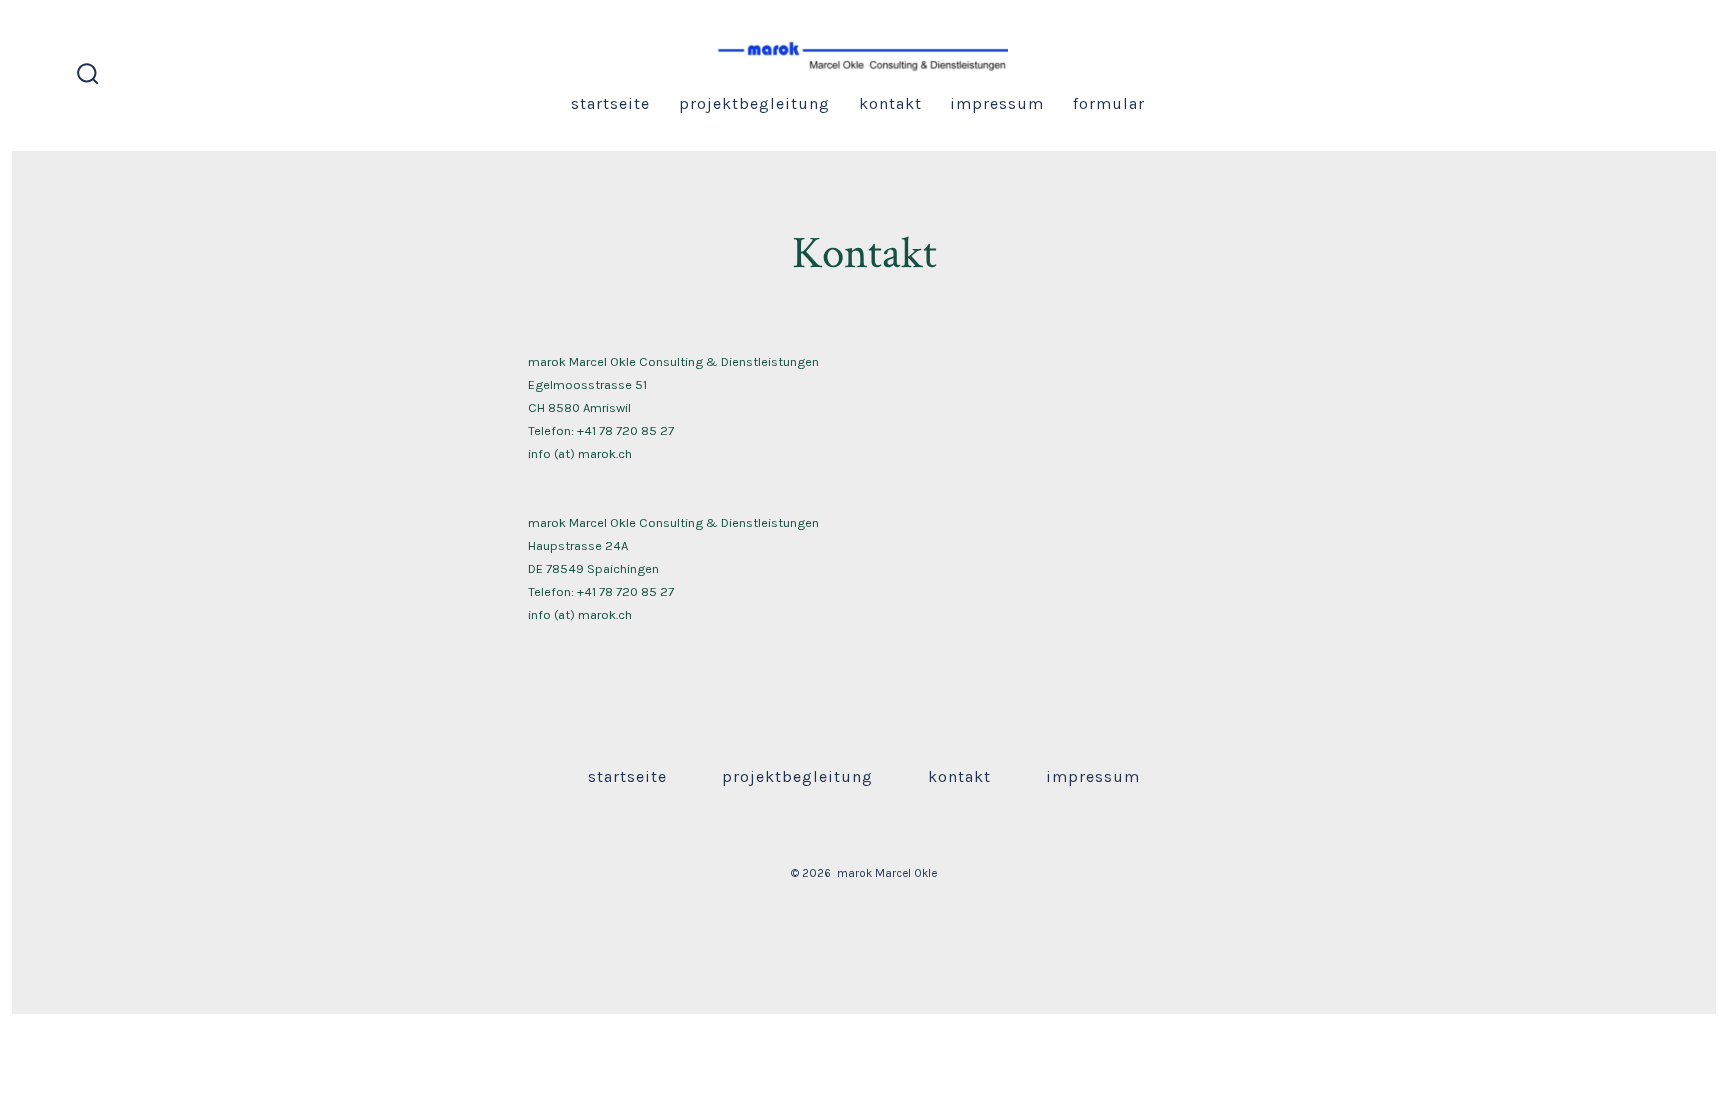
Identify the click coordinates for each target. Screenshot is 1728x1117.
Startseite (610, 103)
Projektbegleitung (754, 103)
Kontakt (890, 103)
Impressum (997, 103)
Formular (1109, 103)
